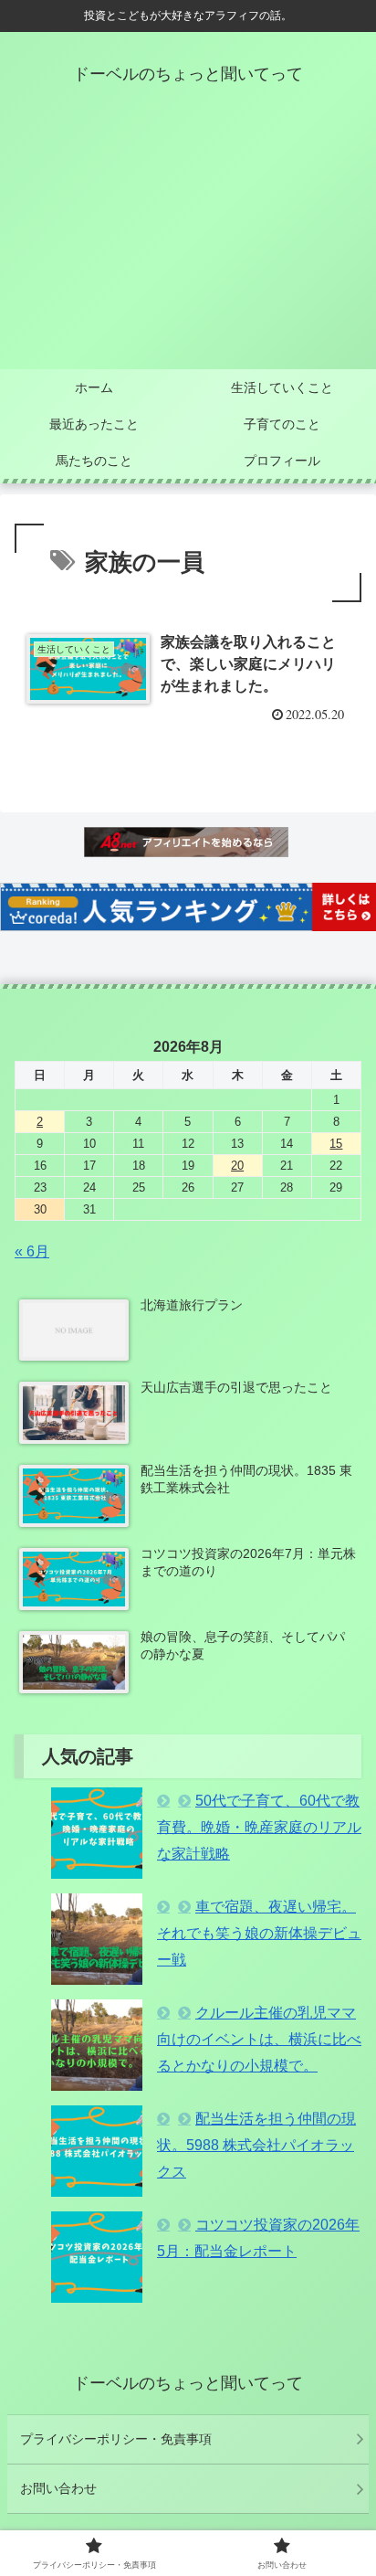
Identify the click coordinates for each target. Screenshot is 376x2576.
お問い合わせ (58, 2488)
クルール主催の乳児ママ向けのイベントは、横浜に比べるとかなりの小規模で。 (259, 2039)
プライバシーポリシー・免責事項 (116, 2439)
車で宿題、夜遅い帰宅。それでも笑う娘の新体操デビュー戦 (259, 1933)
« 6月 (32, 1251)
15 (336, 1144)
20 (237, 1166)
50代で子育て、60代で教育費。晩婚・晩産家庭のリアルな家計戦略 (259, 1827)
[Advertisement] (188, 243)
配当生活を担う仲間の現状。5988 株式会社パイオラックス (256, 2145)
